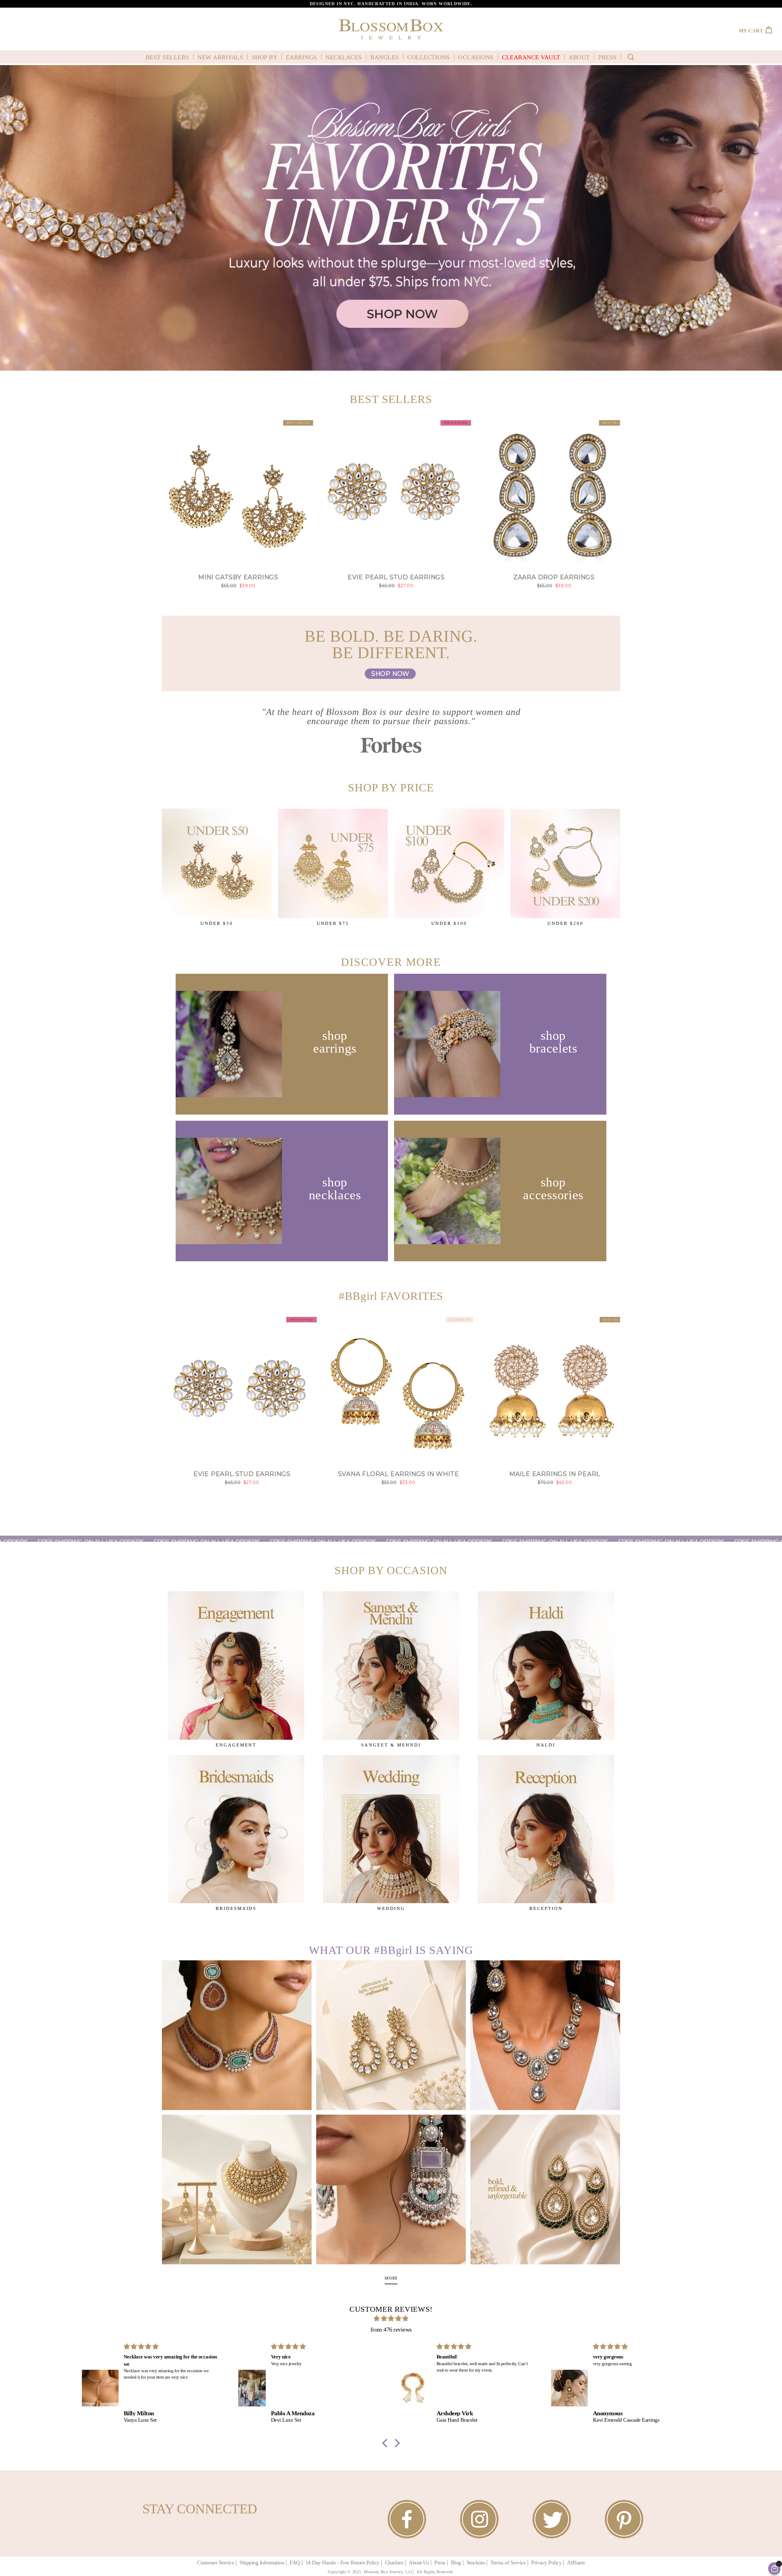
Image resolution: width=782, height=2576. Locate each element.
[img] (391, 2318)
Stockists (476, 2563)
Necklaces (344, 57)
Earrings (301, 57)
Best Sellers (167, 57)
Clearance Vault (531, 57)
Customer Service (216, 2563)
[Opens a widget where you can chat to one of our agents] (23, 2565)
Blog (456, 2563)
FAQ (295, 2563)
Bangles (385, 57)
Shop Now (390, 674)
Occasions (476, 57)
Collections (429, 57)
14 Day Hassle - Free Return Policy (342, 2563)
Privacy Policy (546, 2563)
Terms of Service (508, 2563)
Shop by (265, 57)
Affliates (576, 2563)
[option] (391, 4)
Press (607, 57)
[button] (386, 2443)
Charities (394, 2563)
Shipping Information (262, 2563)
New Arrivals (220, 57)
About (579, 57)
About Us (419, 2563)
